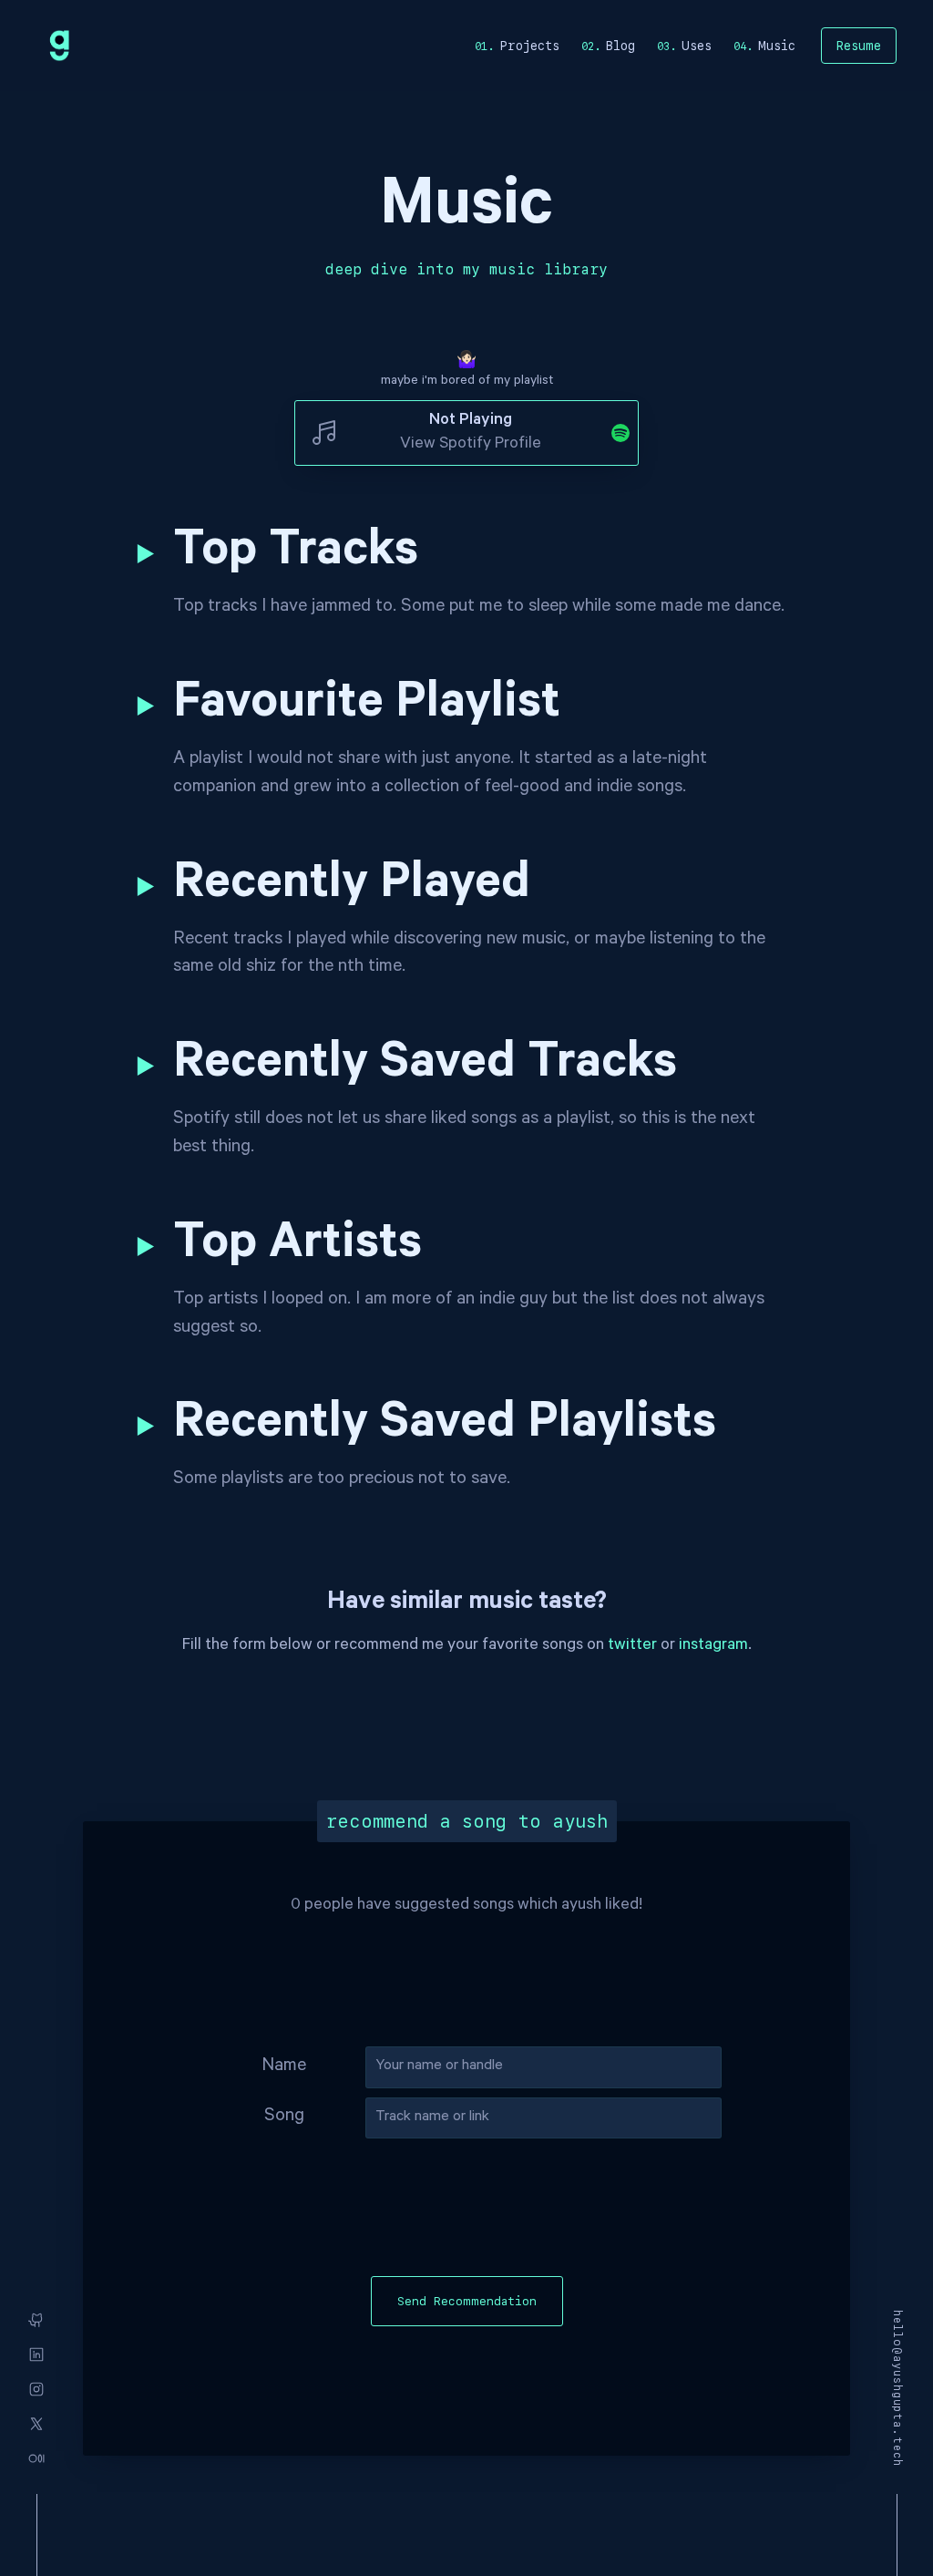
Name (284, 2067)
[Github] (36, 2320)
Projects (529, 46)
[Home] (59, 46)
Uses (697, 46)
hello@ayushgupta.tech (897, 2388)
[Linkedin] (36, 2354)
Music (777, 46)
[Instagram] (36, 2389)
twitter (632, 1646)
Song (284, 2117)
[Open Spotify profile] (611, 433)
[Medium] (36, 2458)
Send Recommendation (467, 2301)
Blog (620, 46)
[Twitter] (36, 2424)
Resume (859, 46)
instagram (713, 1646)
